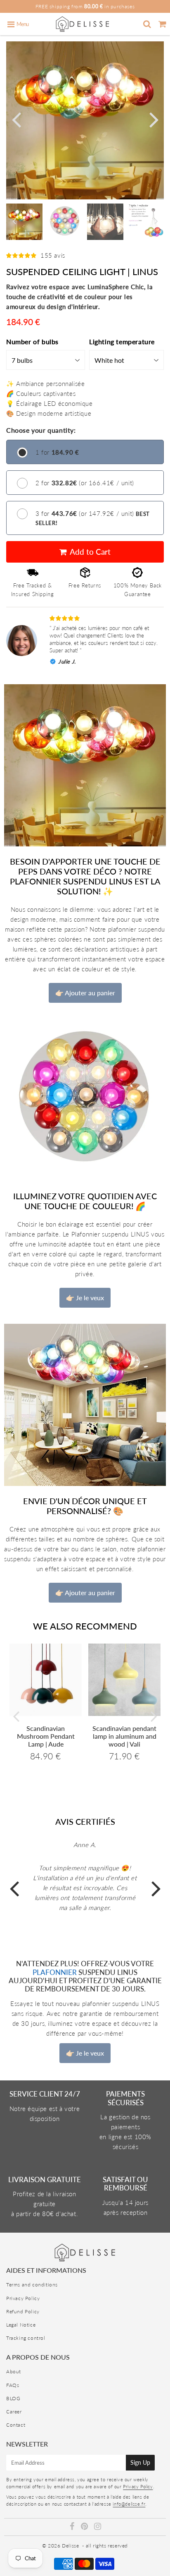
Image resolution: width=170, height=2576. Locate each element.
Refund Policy (23, 2311)
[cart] (162, 24)
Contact (16, 2425)
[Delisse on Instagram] (98, 2527)
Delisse (70, 2546)
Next (154, 119)
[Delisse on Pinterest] (85, 2527)
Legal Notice (21, 2325)
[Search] (147, 24)
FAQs (13, 2385)
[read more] (85, 765)
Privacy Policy (23, 2298)
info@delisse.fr (129, 2504)
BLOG (13, 2398)
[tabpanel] (24, 222)
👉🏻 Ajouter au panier (85, 993)
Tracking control (26, 2338)
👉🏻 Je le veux (85, 1298)
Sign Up (140, 2462)
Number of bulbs (32, 341)
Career (14, 2412)
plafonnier (55, 1972)
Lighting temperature (122, 341)
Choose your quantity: (41, 430)
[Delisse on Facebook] (73, 2527)
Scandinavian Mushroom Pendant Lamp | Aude (46, 1736)
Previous (16, 119)
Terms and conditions (32, 2285)
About (14, 2371)
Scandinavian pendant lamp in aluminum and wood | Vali (124, 1736)
